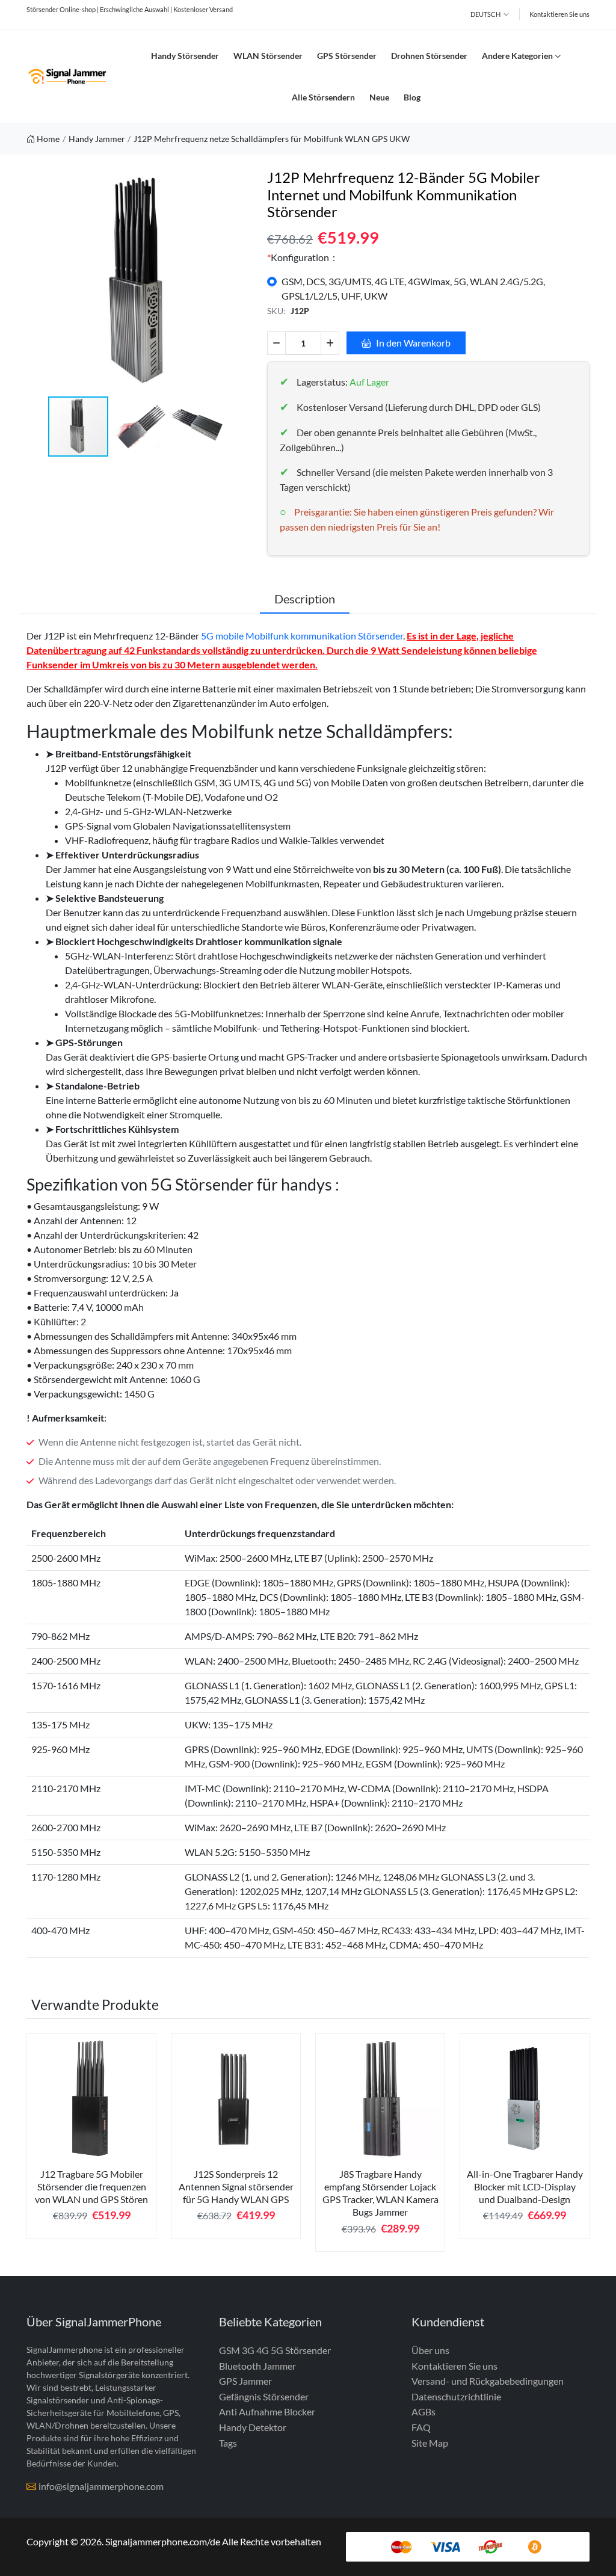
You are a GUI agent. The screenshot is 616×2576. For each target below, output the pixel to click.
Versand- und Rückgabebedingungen (488, 2381)
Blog (412, 97)
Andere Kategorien (517, 56)
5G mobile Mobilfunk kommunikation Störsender (302, 636)
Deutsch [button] (485, 14)
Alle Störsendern (323, 97)
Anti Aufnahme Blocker (267, 2411)
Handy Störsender (185, 56)
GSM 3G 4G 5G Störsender (275, 2350)
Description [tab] (305, 599)
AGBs (423, 2411)
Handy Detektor (253, 2427)
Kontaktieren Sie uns (559, 14)
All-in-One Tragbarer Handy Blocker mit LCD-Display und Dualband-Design (525, 2187)
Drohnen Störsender (429, 56)
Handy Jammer (97, 139)
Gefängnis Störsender (264, 2396)
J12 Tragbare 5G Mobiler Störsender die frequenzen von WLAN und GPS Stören (91, 2187)
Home (48, 139)
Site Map (430, 2443)
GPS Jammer (245, 2381)
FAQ (421, 2427)
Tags (228, 2443)
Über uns (430, 2350)
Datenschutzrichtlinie (456, 2396)
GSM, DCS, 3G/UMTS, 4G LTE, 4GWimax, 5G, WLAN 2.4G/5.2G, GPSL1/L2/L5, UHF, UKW (413, 288)
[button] (242, 282)
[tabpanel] (91, 2141)
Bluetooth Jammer (257, 2366)
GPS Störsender (347, 56)
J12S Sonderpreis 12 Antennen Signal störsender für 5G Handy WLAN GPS (236, 2187)
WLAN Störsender (268, 56)
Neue (379, 97)
